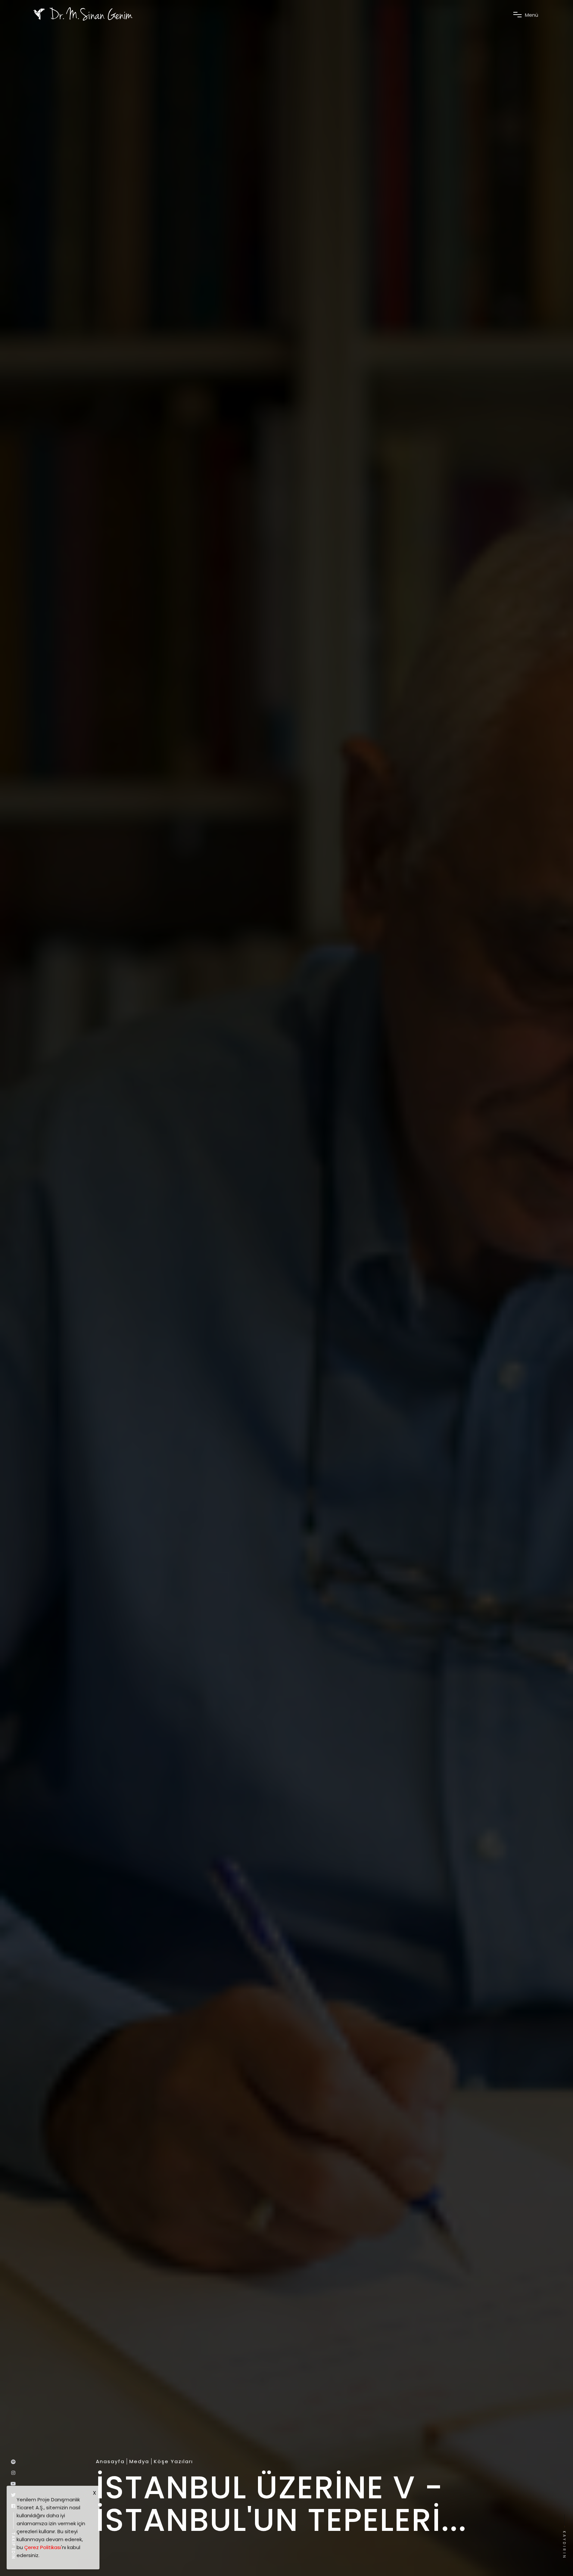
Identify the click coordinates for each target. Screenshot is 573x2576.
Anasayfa (110, 2462)
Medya (139, 2462)
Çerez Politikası (43, 2547)
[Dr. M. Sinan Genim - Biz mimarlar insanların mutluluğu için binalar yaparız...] (83, 14)
